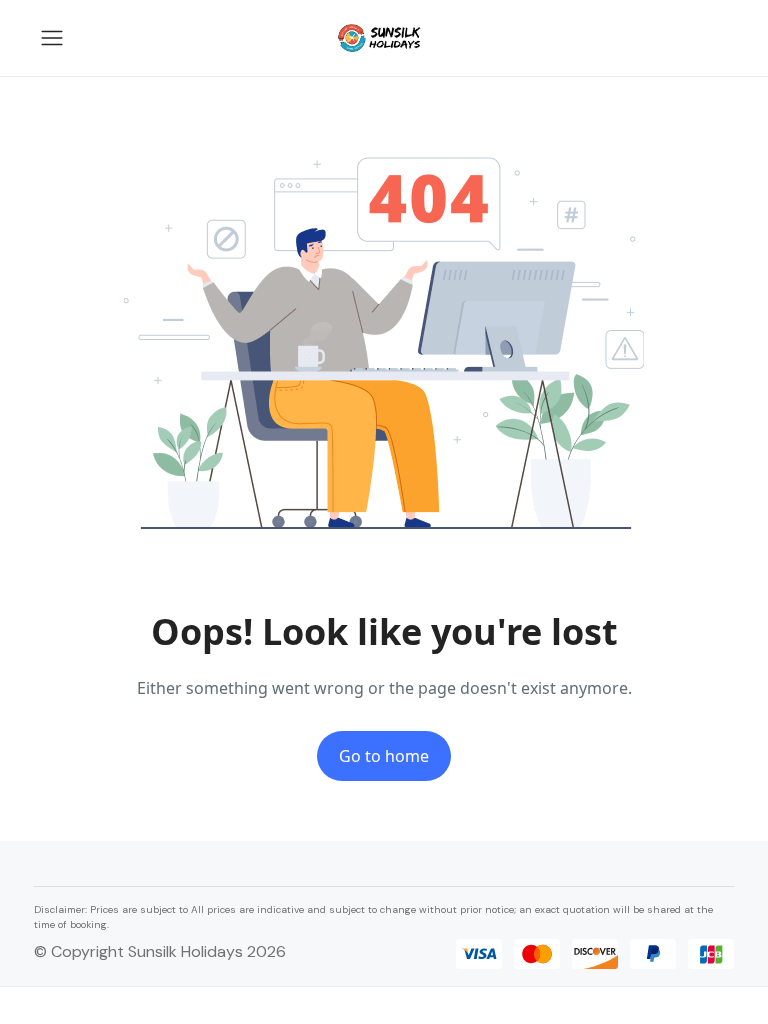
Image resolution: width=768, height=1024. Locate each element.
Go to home (384, 756)
